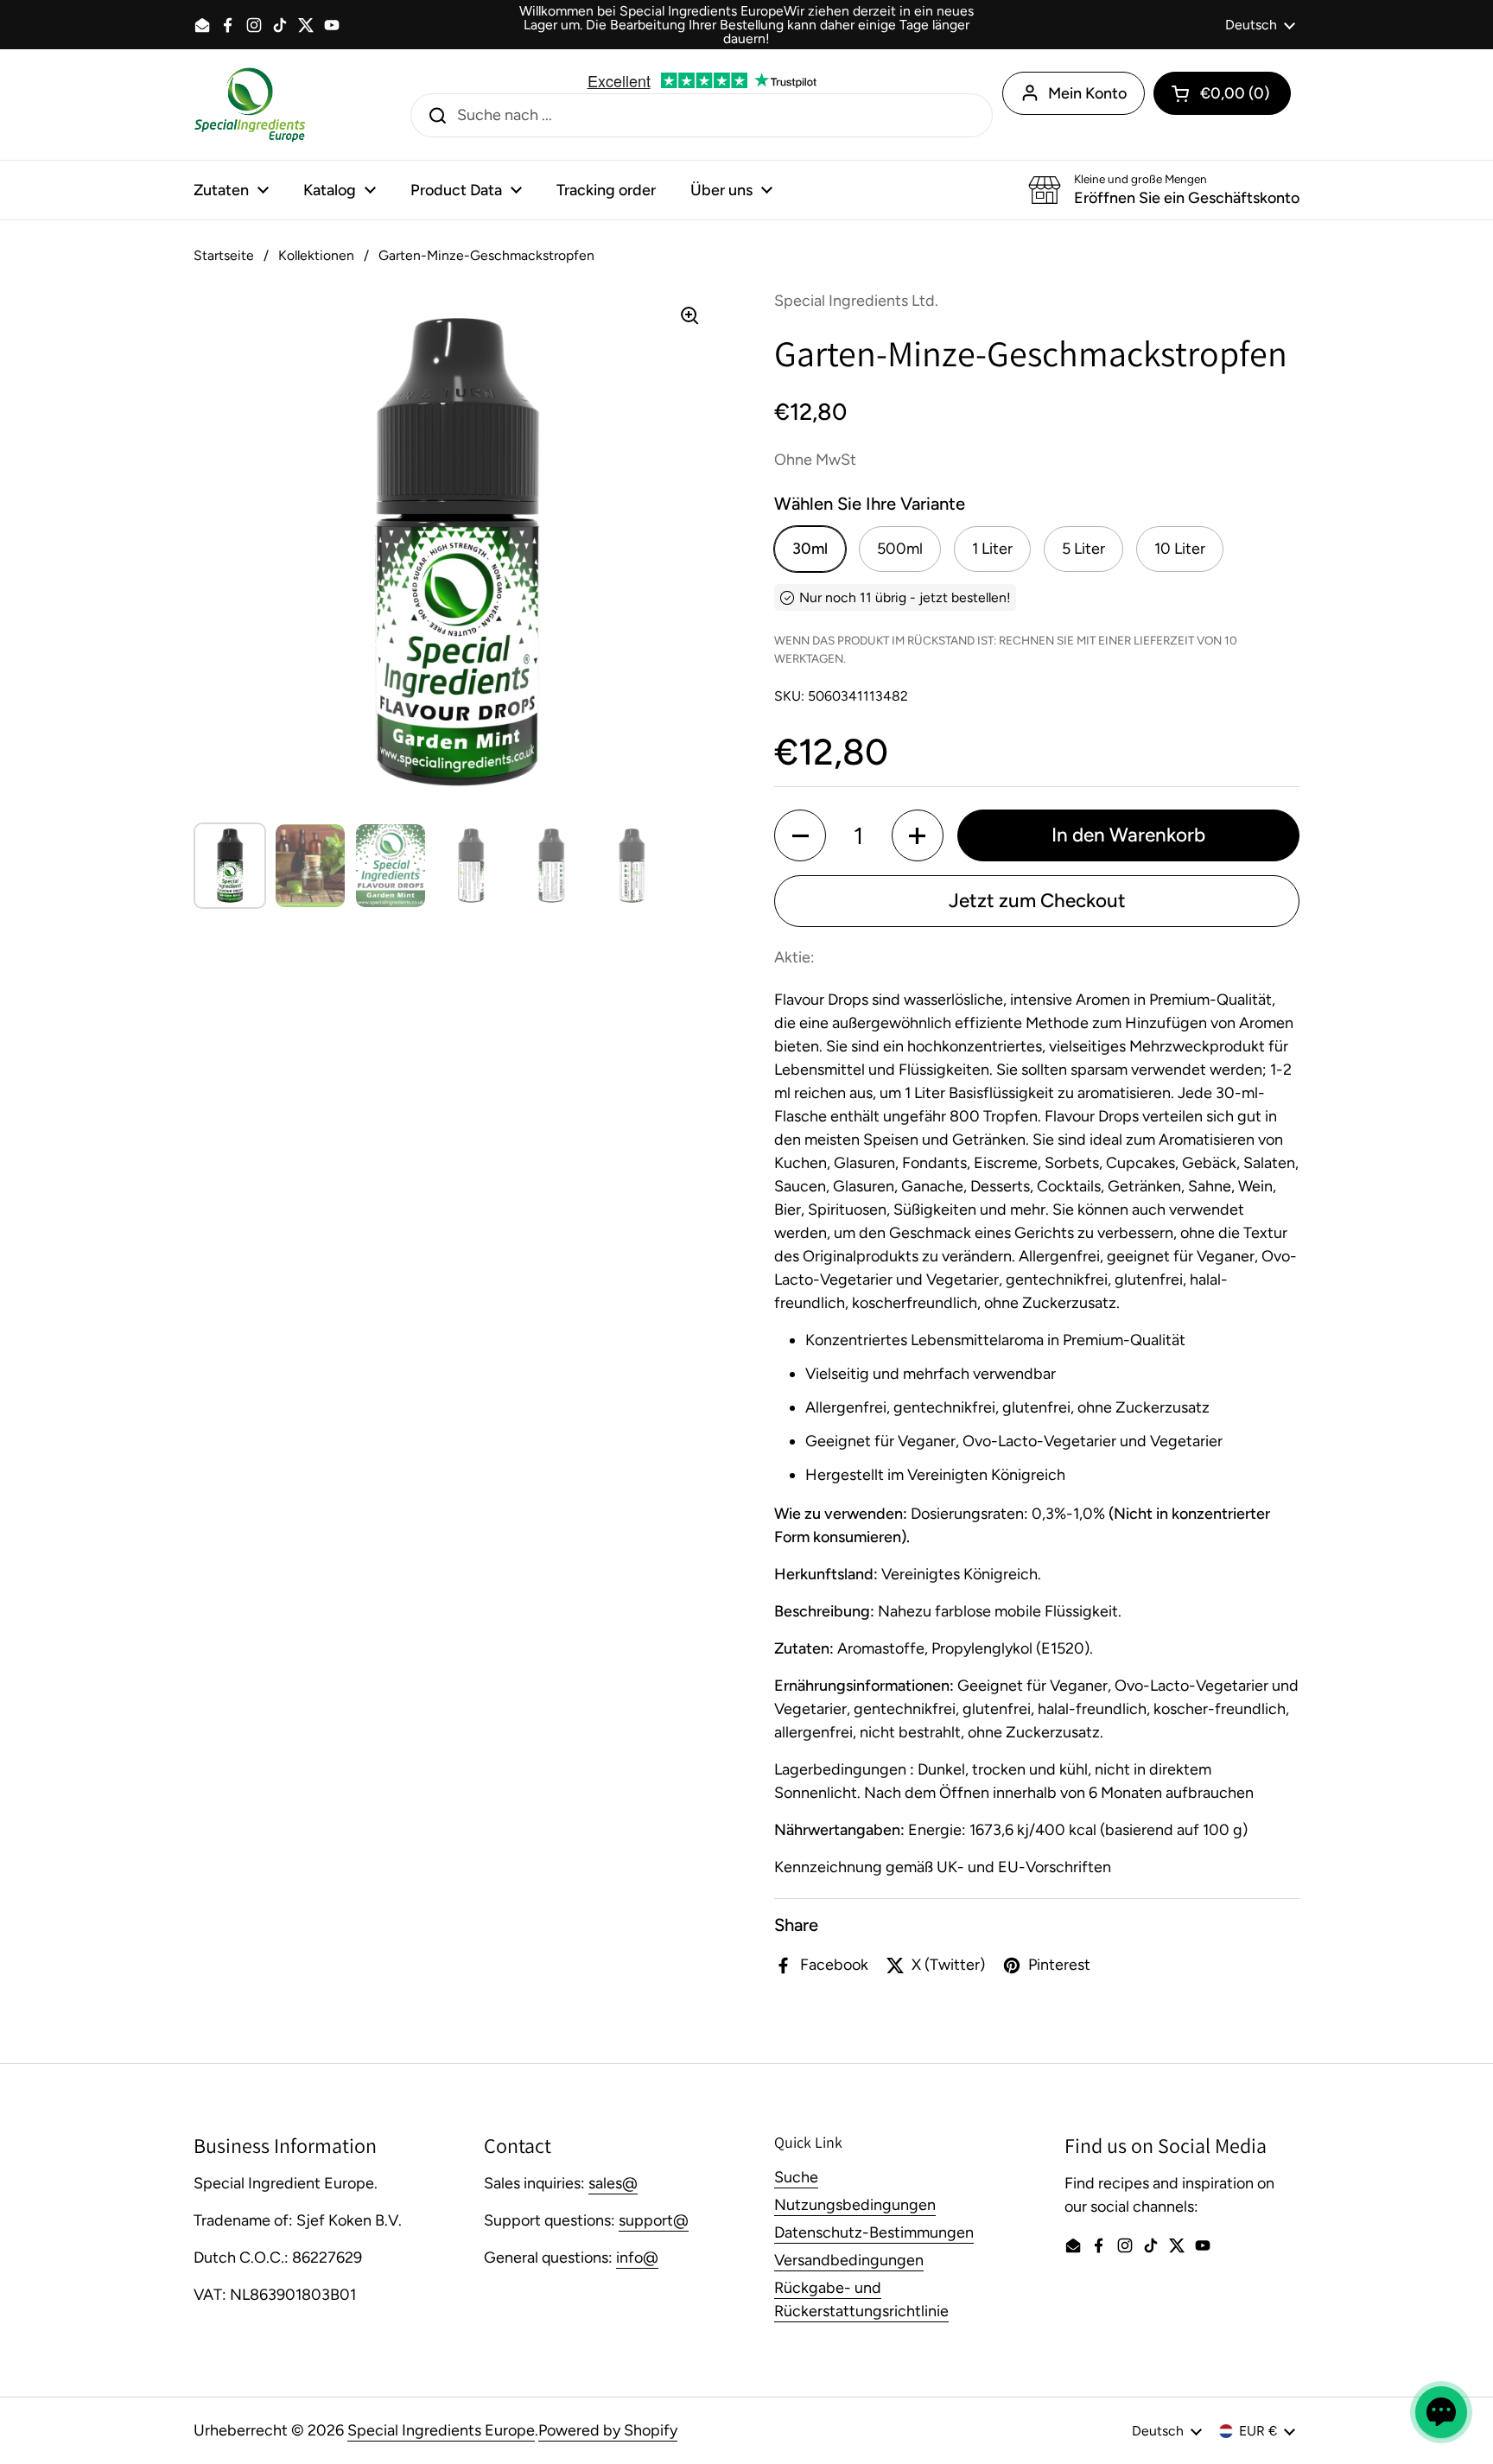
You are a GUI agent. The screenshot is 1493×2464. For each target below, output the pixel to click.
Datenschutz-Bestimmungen (874, 2232)
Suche (796, 2177)
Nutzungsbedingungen (855, 2205)
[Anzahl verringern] (800, 835)
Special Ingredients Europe (441, 2430)
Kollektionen (316, 255)
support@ (654, 2220)
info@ (637, 2258)
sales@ (613, 2183)
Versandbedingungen (849, 2260)
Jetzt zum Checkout (1037, 901)
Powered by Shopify (608, 2430)
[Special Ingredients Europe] (250, 105)
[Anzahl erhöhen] (918, 835)
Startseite (224, 255)
